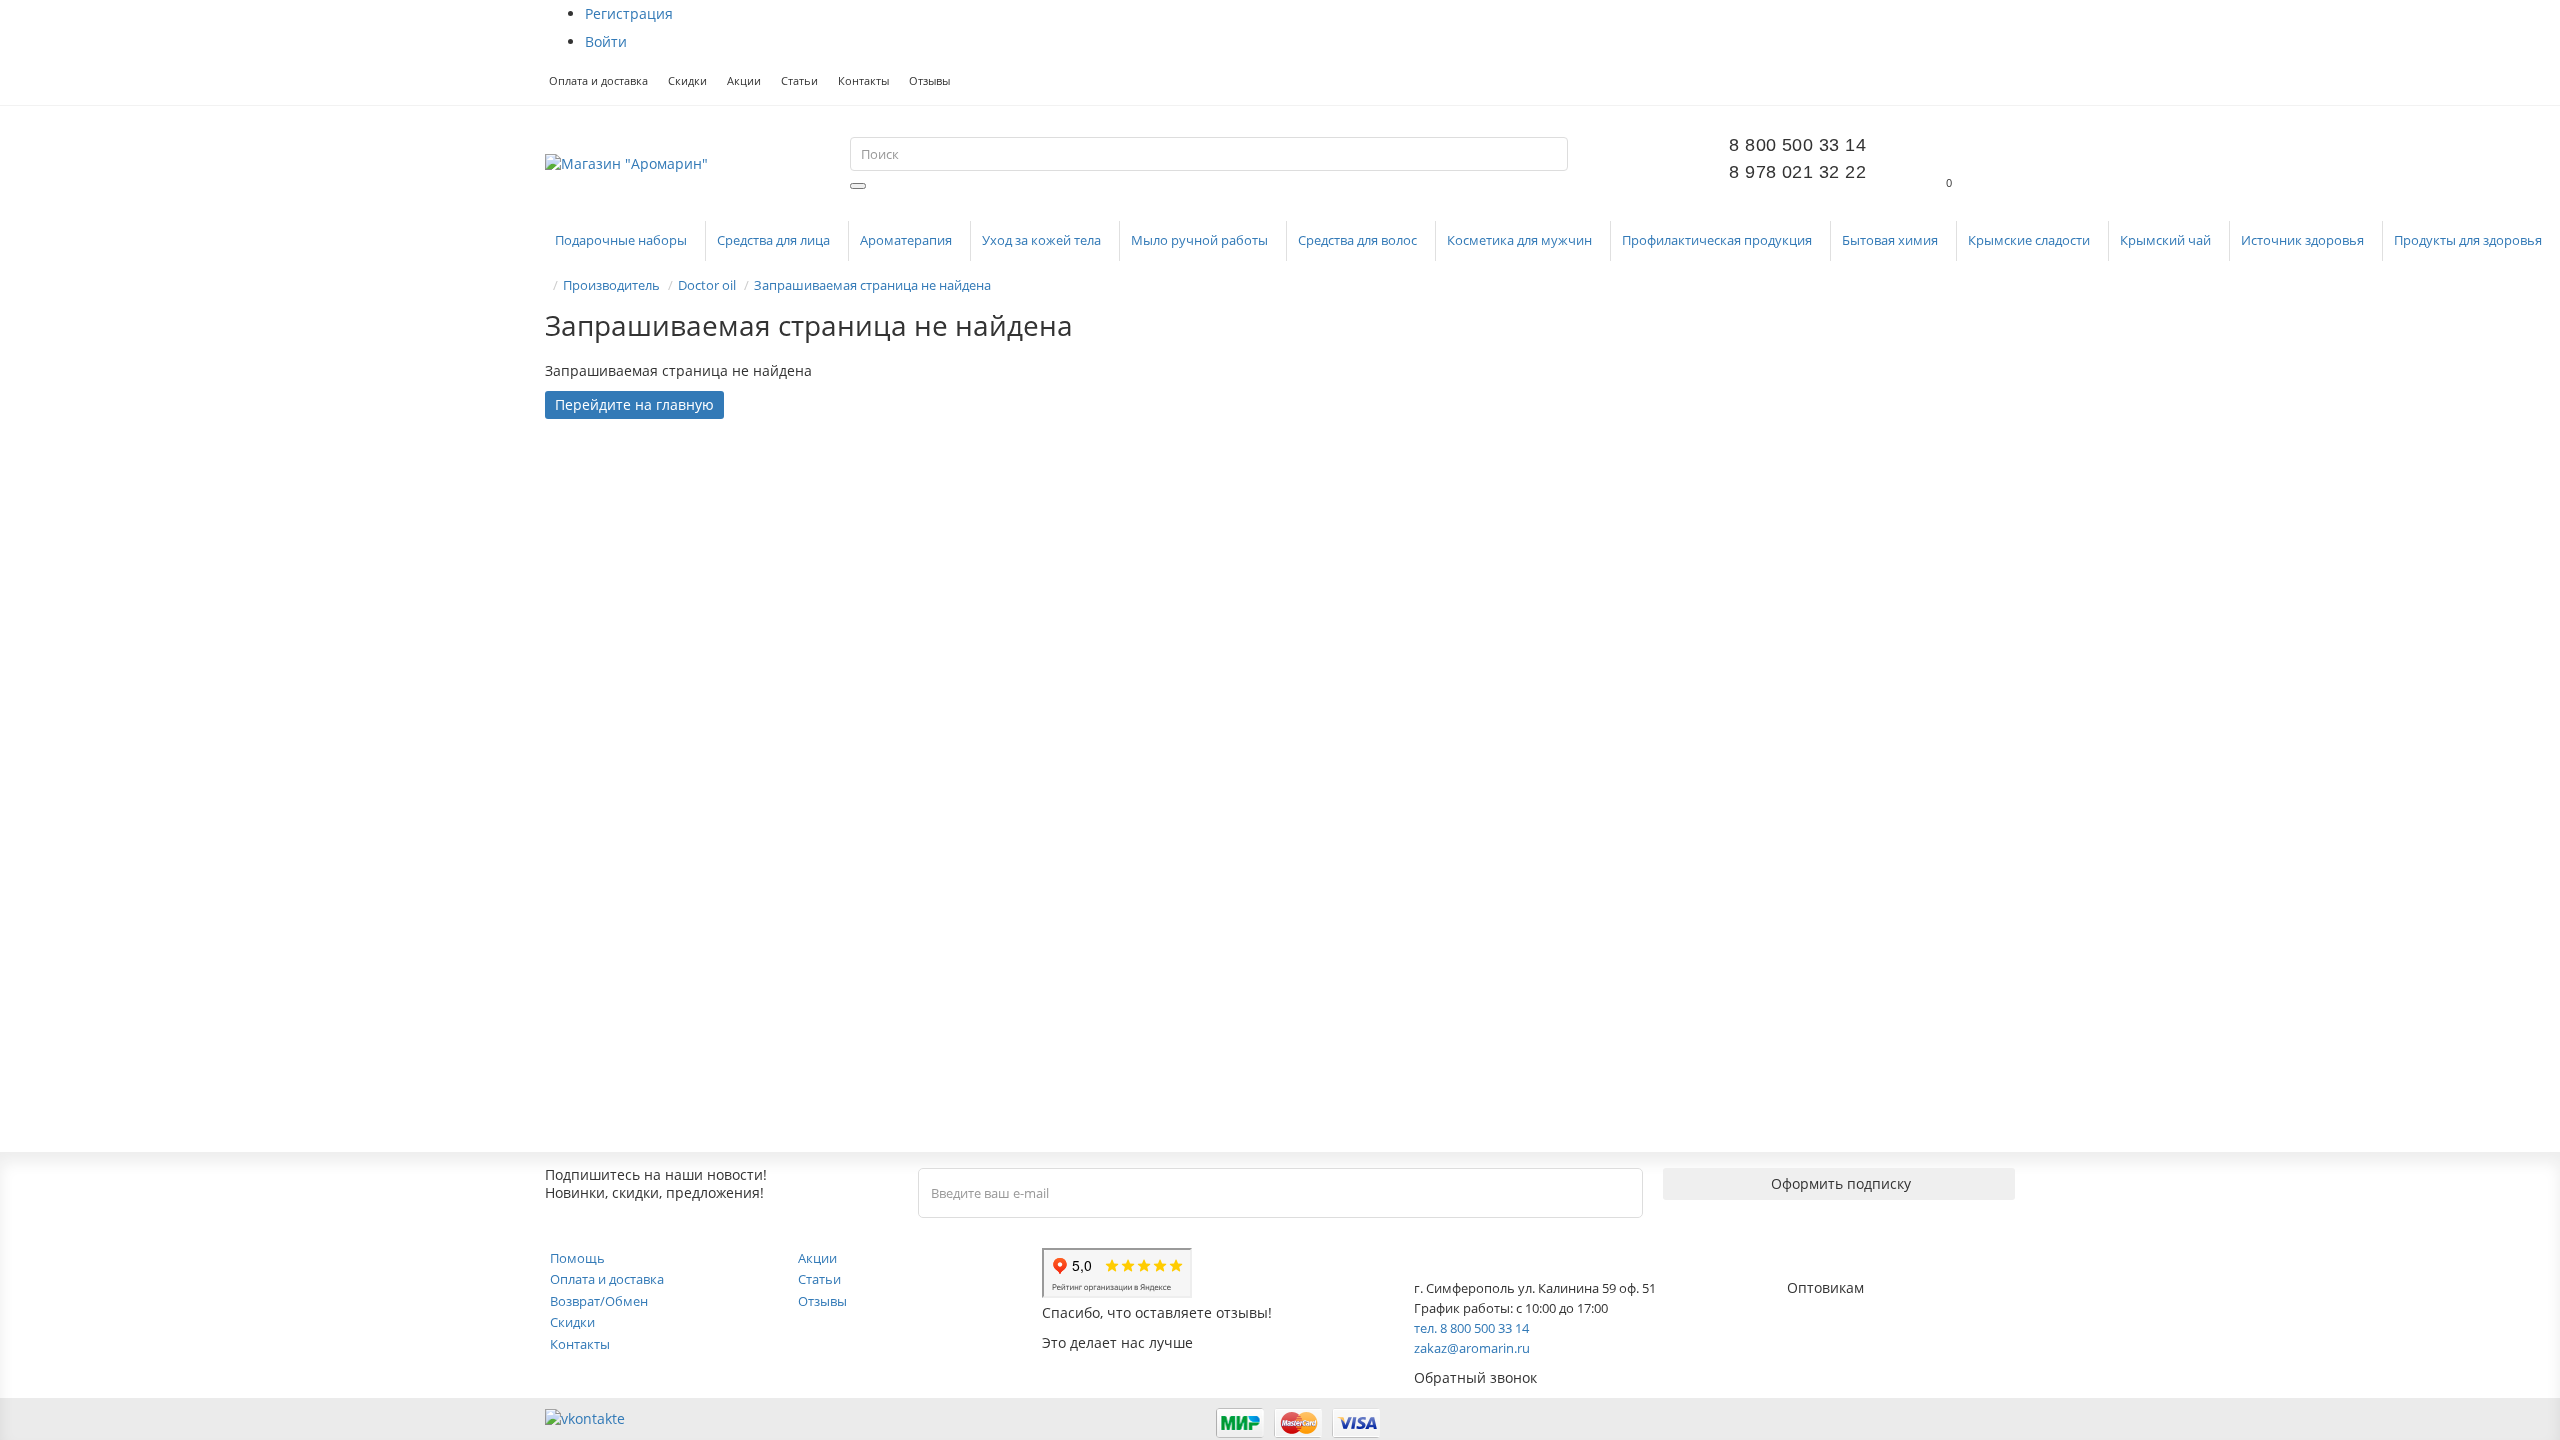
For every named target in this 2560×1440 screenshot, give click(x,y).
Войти (606, 41)
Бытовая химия (1891, 240)
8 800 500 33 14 (1797, 145)
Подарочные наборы (622, 240)
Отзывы (929, 80)
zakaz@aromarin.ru (1472, 1348)
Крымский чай (2167, 240)
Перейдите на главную (634, 404)
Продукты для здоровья (2469, 240)
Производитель (611, 285)
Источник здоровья (2304, 240)
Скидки (687, 80)
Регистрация (629, 13)
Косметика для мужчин (1521, 240)
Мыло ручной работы (1201, 240)
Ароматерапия (907, 240)
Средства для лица (775, 240)
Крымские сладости (2030, 240)
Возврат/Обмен (599, 1301)
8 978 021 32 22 (1797, 172)
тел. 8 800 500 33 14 (1471, 1328)
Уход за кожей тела (1043, 240)
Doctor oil (707, 285)
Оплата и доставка (598, 80)
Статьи (799, 80)
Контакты (863, 80)
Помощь (577, 1258)
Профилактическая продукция (1718, 240)
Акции (744, 80)
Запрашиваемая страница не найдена (872, 285)
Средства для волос (1359, 240)
